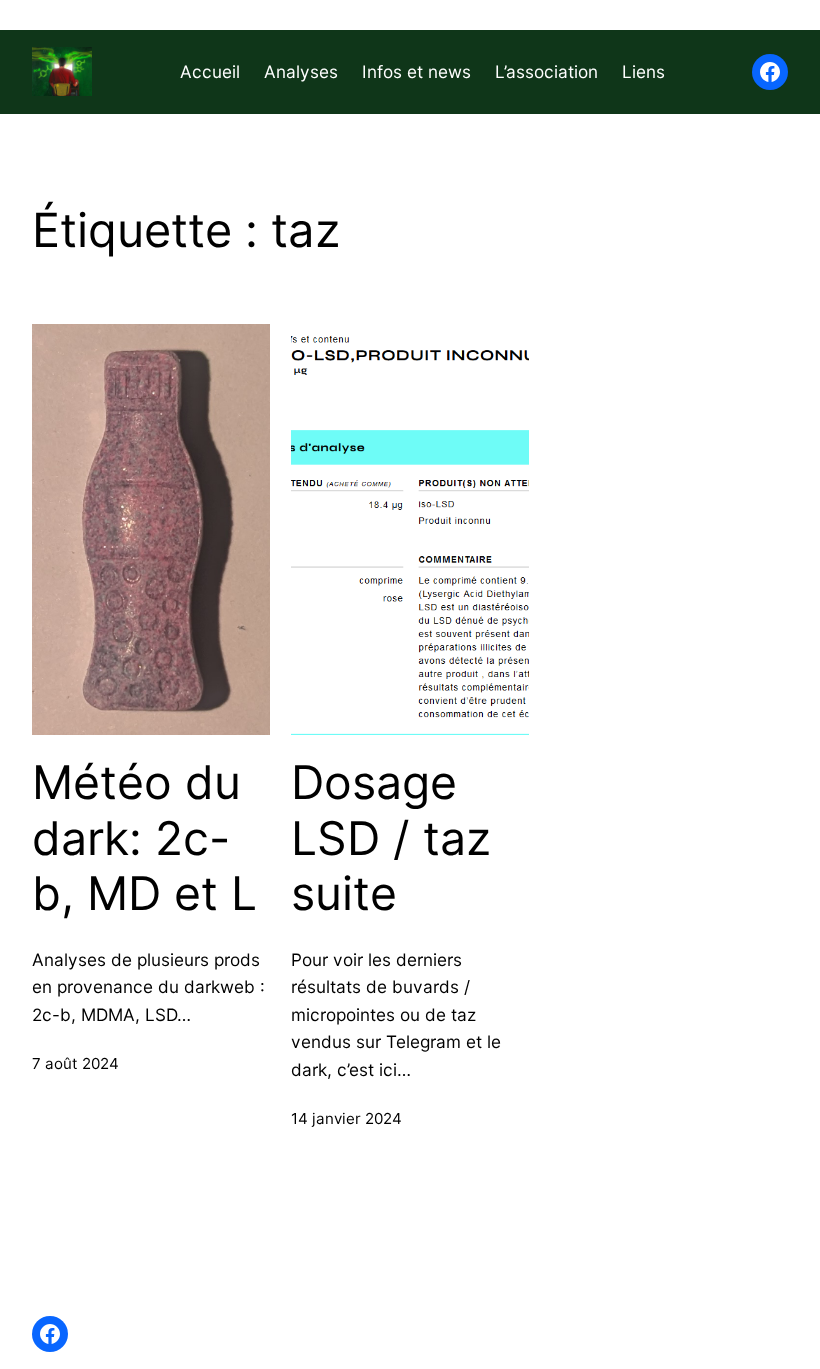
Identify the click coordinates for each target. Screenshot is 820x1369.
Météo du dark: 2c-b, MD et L (144, 838)
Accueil (210, 71)
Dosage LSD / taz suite (391, 838)
